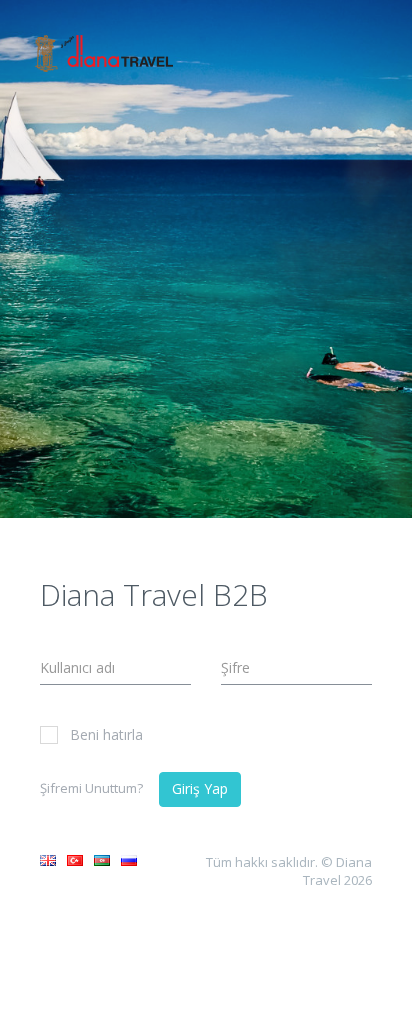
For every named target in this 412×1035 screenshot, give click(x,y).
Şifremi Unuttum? (91, 788)
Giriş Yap (200, 788)
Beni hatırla (106, 734)
